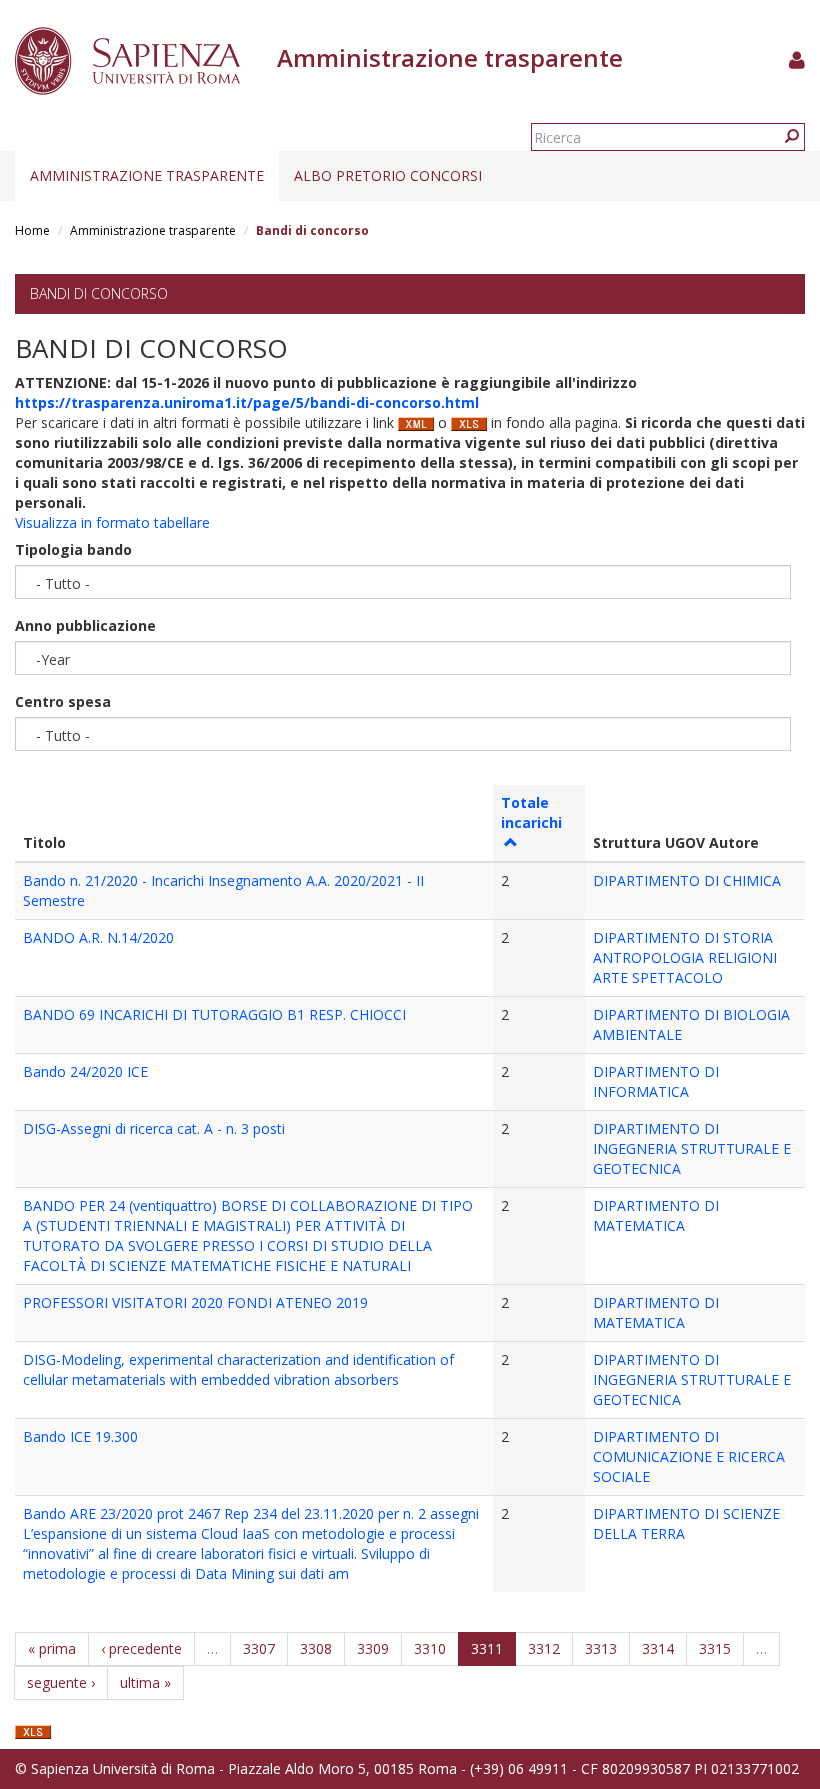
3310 (430, 1648)
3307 (259, 1648)
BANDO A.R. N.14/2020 (98, 937)
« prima (52, 1648)
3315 (715, 1648)
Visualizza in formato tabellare (112, 522)
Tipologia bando (73, 549)
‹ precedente (141, 1648)
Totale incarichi (531, 812)
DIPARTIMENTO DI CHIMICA (687, 880)
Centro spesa (63, 701)
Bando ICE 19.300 (80, 1436)
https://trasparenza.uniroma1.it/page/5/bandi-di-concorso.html (247, 402)
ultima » (145, 1682)
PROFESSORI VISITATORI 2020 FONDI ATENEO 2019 (195, 1302)
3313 (601, 1648)
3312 (544, 1648)
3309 (373, 1648)
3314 (658, 1648)
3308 (316, 1648)
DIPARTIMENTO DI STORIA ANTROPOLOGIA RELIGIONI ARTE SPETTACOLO (685, 957)
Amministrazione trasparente (147, 175)
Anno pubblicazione (85, 625)
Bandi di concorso (99, 293)
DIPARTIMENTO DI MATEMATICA (656, 1215)
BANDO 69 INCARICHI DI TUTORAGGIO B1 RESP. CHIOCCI (214, 1014)
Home (32, 230)
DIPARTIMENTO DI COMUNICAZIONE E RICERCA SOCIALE (689, 1456)
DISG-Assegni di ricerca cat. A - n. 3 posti (154, 1128)
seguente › (61, 1682)
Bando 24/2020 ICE (85, 1071)
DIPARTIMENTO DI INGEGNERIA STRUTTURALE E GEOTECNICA (692, 1148)
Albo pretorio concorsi (388, 175)
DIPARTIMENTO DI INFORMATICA (656, 1081)
